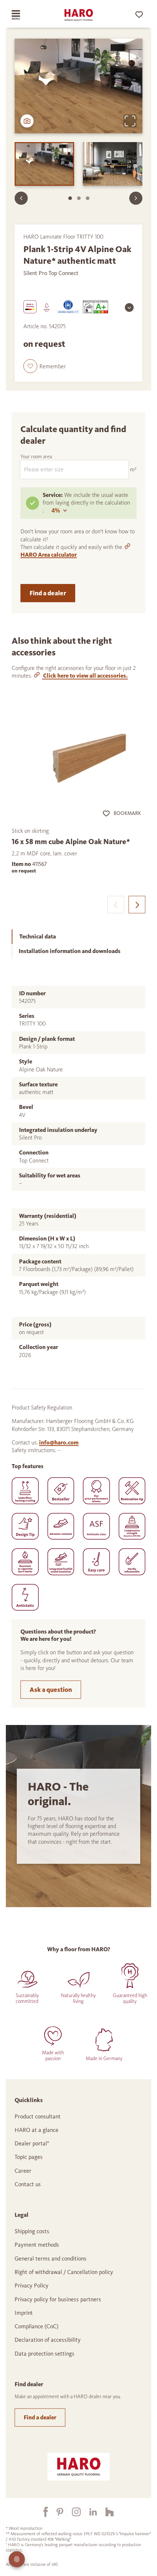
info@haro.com (59, 1442)
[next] (137, 904)
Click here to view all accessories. (85, 676)
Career (23, 2171)
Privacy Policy (32, 2285)
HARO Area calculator (49, 555)
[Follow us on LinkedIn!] (89, 2512)
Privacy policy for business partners (58, 2299)
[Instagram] (72, 2512)
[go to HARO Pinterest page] (55, 2512)
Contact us (28, 2184)
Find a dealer (48, 593)
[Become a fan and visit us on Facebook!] (41, 2512)
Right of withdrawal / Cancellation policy (64, 2272)
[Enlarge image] (130, 121)
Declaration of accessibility (48, 2340)
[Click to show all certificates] (129, 307)
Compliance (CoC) (37, 2326)
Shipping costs (32, 2231)
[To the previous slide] (21, 198)
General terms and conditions (51, 2259)
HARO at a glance (37, 2130)
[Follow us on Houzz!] (105, 2512)
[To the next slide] (136, 198)
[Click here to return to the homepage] (78, 15)
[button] (45, 366)
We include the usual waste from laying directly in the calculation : (86, 503)
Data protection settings (45, 2354)
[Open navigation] (23, 15)
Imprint (24, 2313)
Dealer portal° (32, 2143)
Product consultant (38, 2116)
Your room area (36, 457)
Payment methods (37, 2245)
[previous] (116, 904)
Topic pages (29, 2157)
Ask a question (51, 1690)
